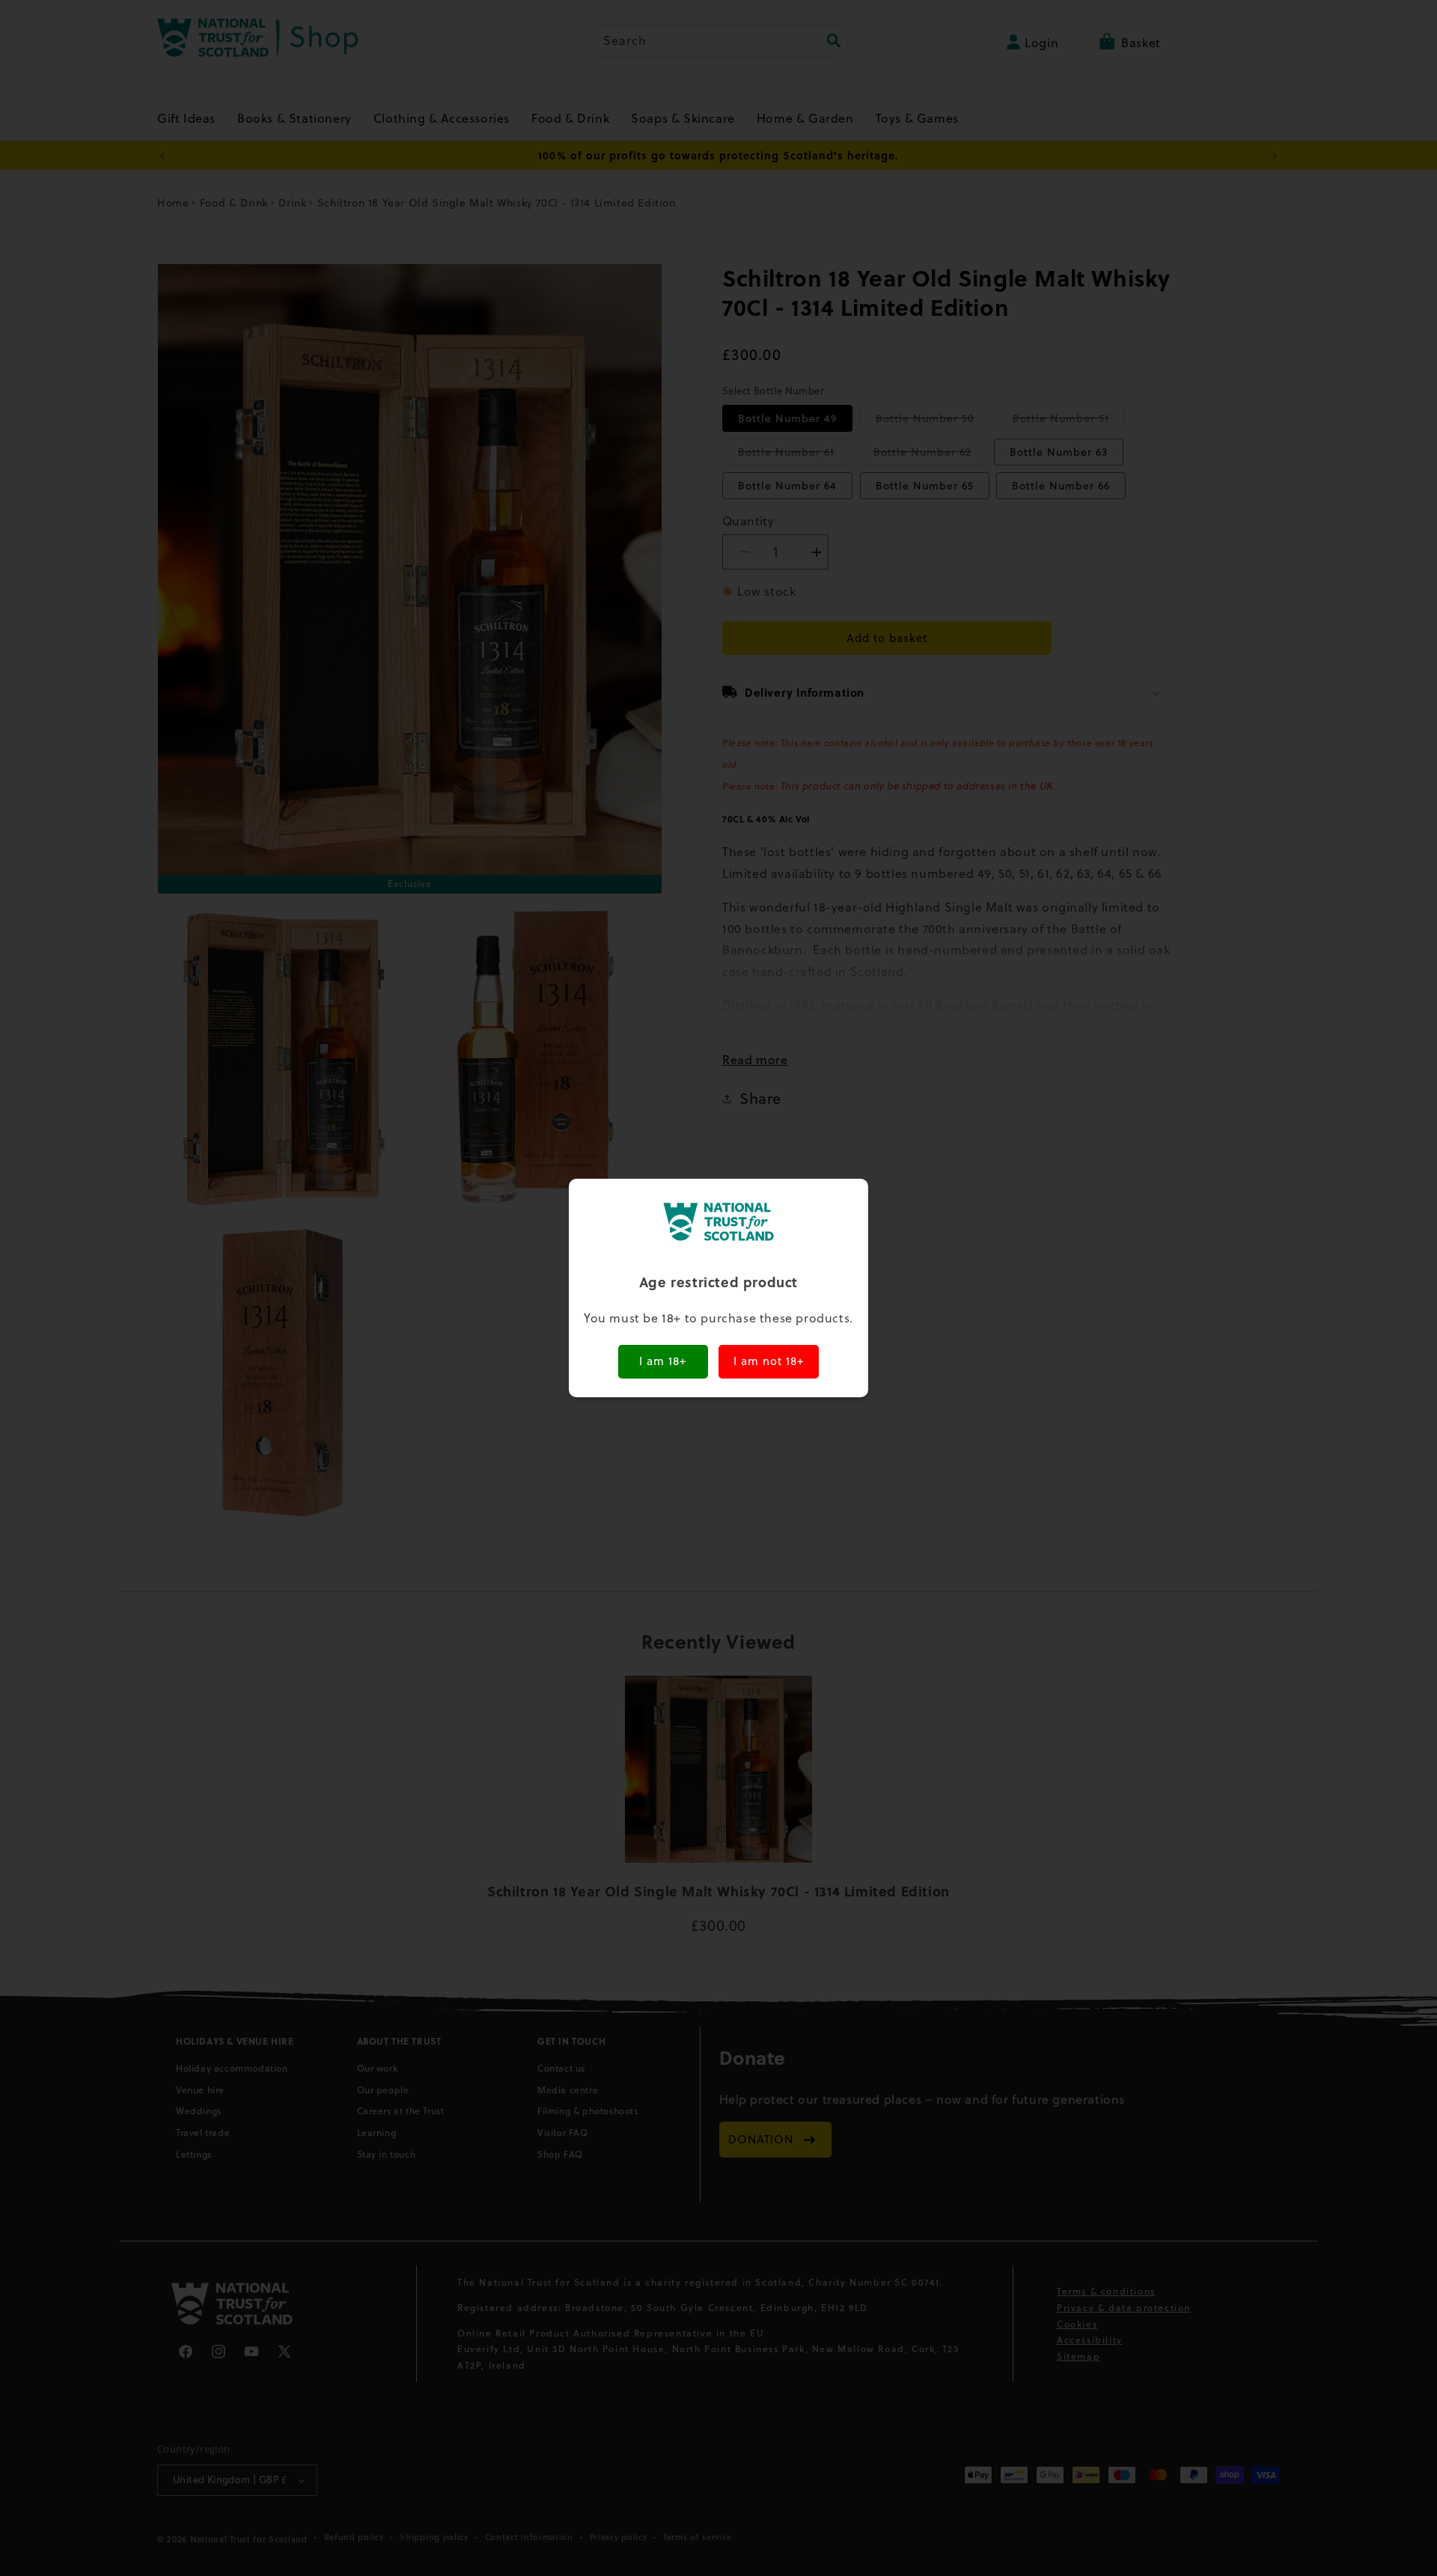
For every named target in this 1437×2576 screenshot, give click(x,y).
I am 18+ (663, 1361)
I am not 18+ (769, 1361)
